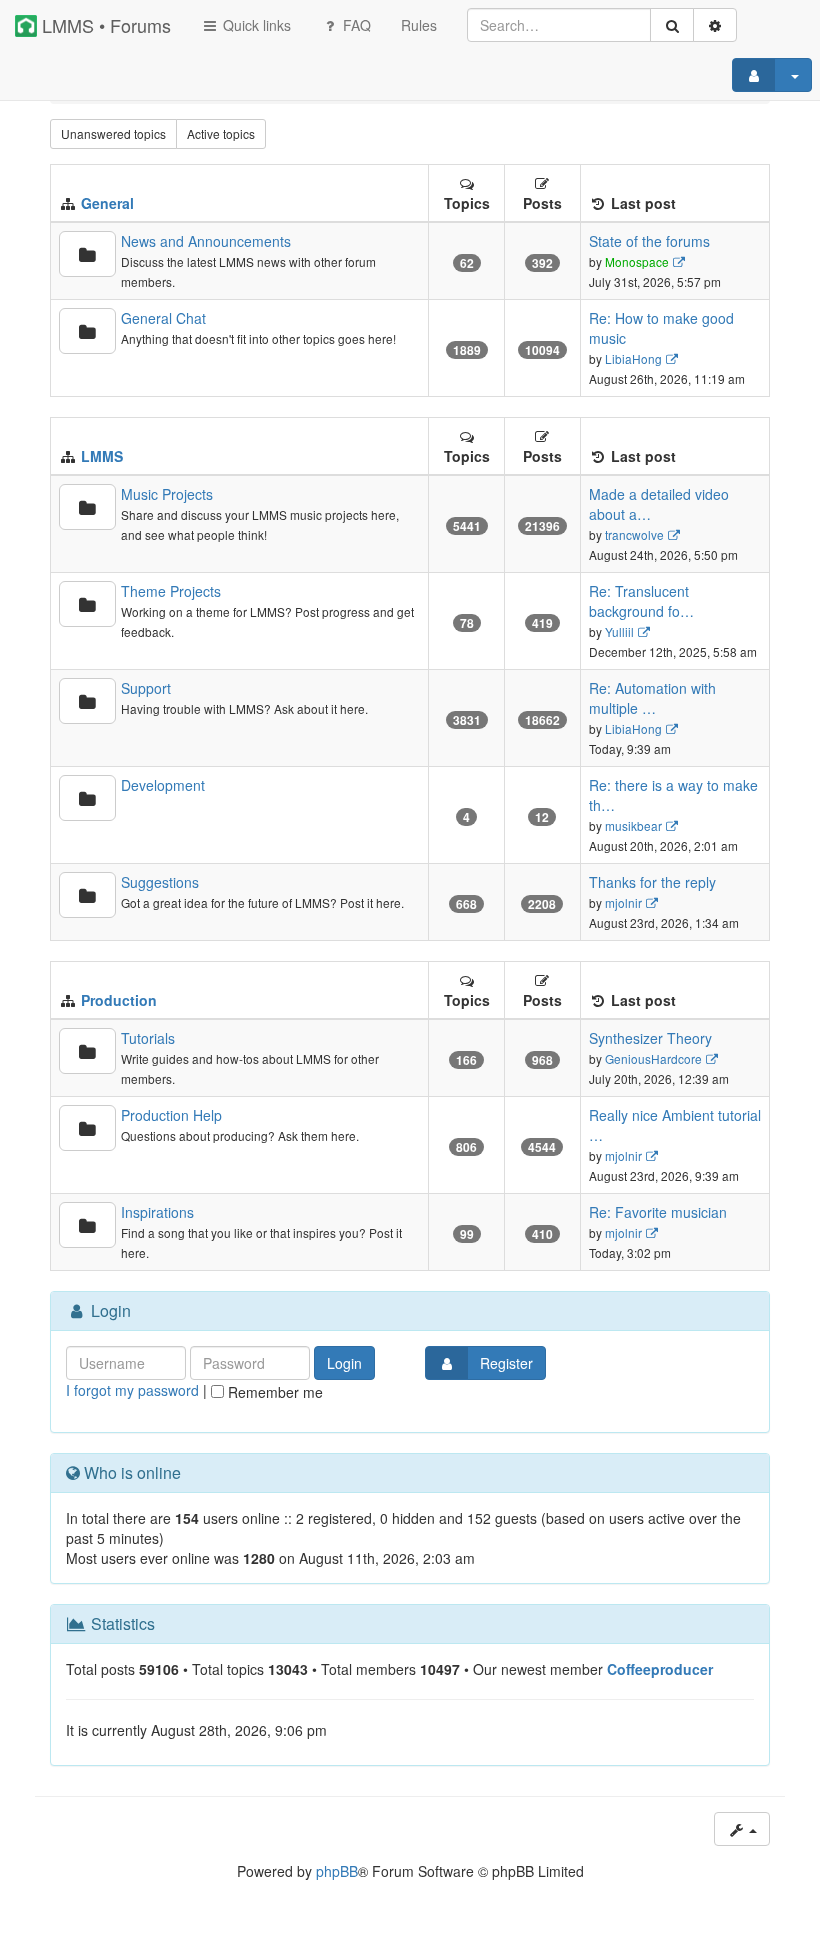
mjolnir (623, 902)
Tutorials (148, 1038)
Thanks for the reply (652, 882)
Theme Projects (171, 591)
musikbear (633, 825)
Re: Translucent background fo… (641, 601)
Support (146, 688)
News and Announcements (206, 241)
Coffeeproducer (660, 1669)
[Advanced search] (715, 25)
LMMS (102, 456)
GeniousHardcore (653, 1058)
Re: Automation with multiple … (652, 698)
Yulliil (619, 631)
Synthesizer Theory (650, 1038)
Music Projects (167, 494)
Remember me (273, 1392)
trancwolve (634, 534)
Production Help (171, 1115)
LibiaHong (633, 358)
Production (119, 1000)
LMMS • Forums (104, 25)
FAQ (355, 25)
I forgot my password (132, 1390)
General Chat (163, 318)
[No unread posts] (87, 254)
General (107, 203)
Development (163, 785)
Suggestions (160, 882)
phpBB (337, 1871)
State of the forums (649, 241)
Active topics (221, 133)
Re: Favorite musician (658, 1212)
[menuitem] (419, 25)
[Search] (672, 25)
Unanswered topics (113, 133)
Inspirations (157, 1212)
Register (506, 1363)
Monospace (637, 261)
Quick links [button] (255, 25)
